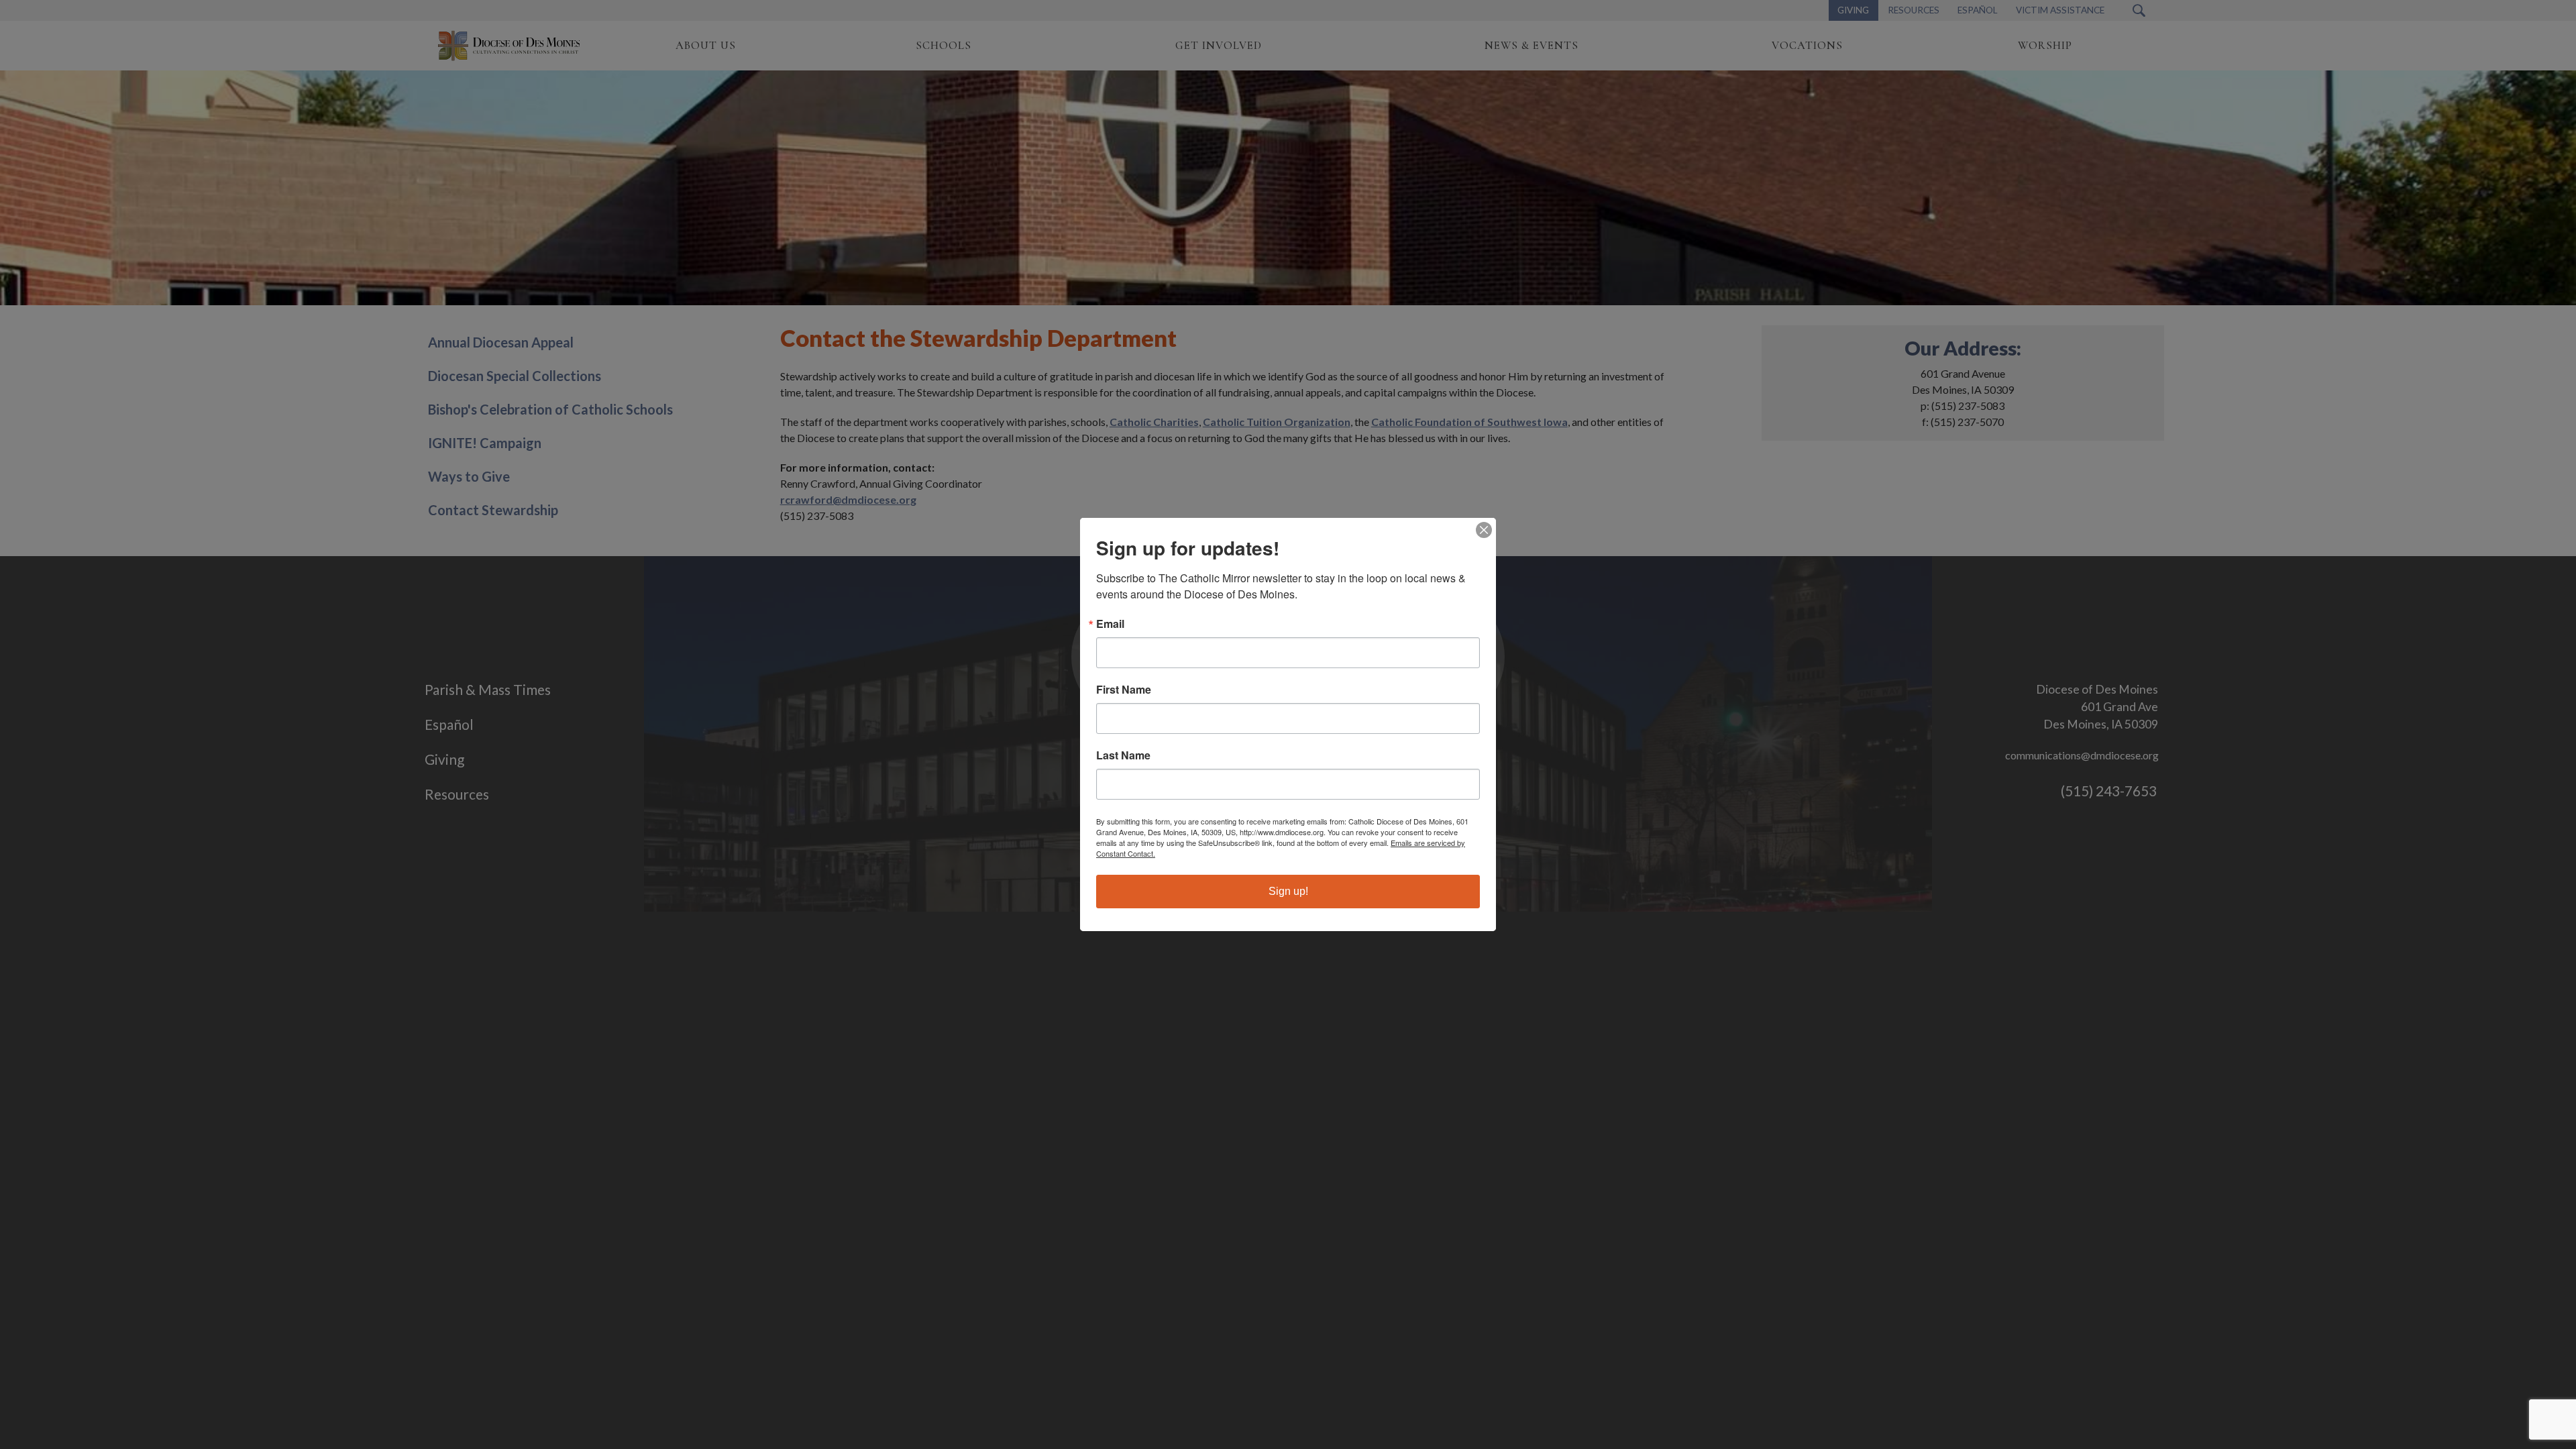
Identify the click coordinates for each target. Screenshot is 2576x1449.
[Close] (1484, 530)
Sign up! (1288, 891)
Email (1110, 624)
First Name (1124, 690)
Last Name (1123, 755)
